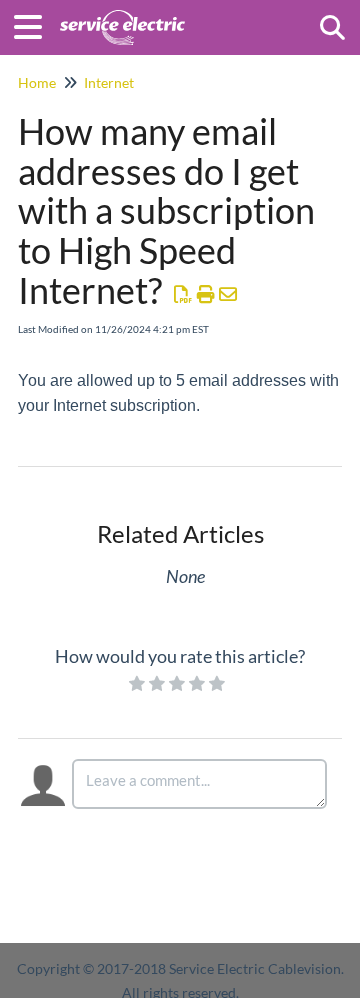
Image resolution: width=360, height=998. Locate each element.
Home (37, 82)
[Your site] (122, 17)
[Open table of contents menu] (35, 24)
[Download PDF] (183, 294)
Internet (109, 82)
